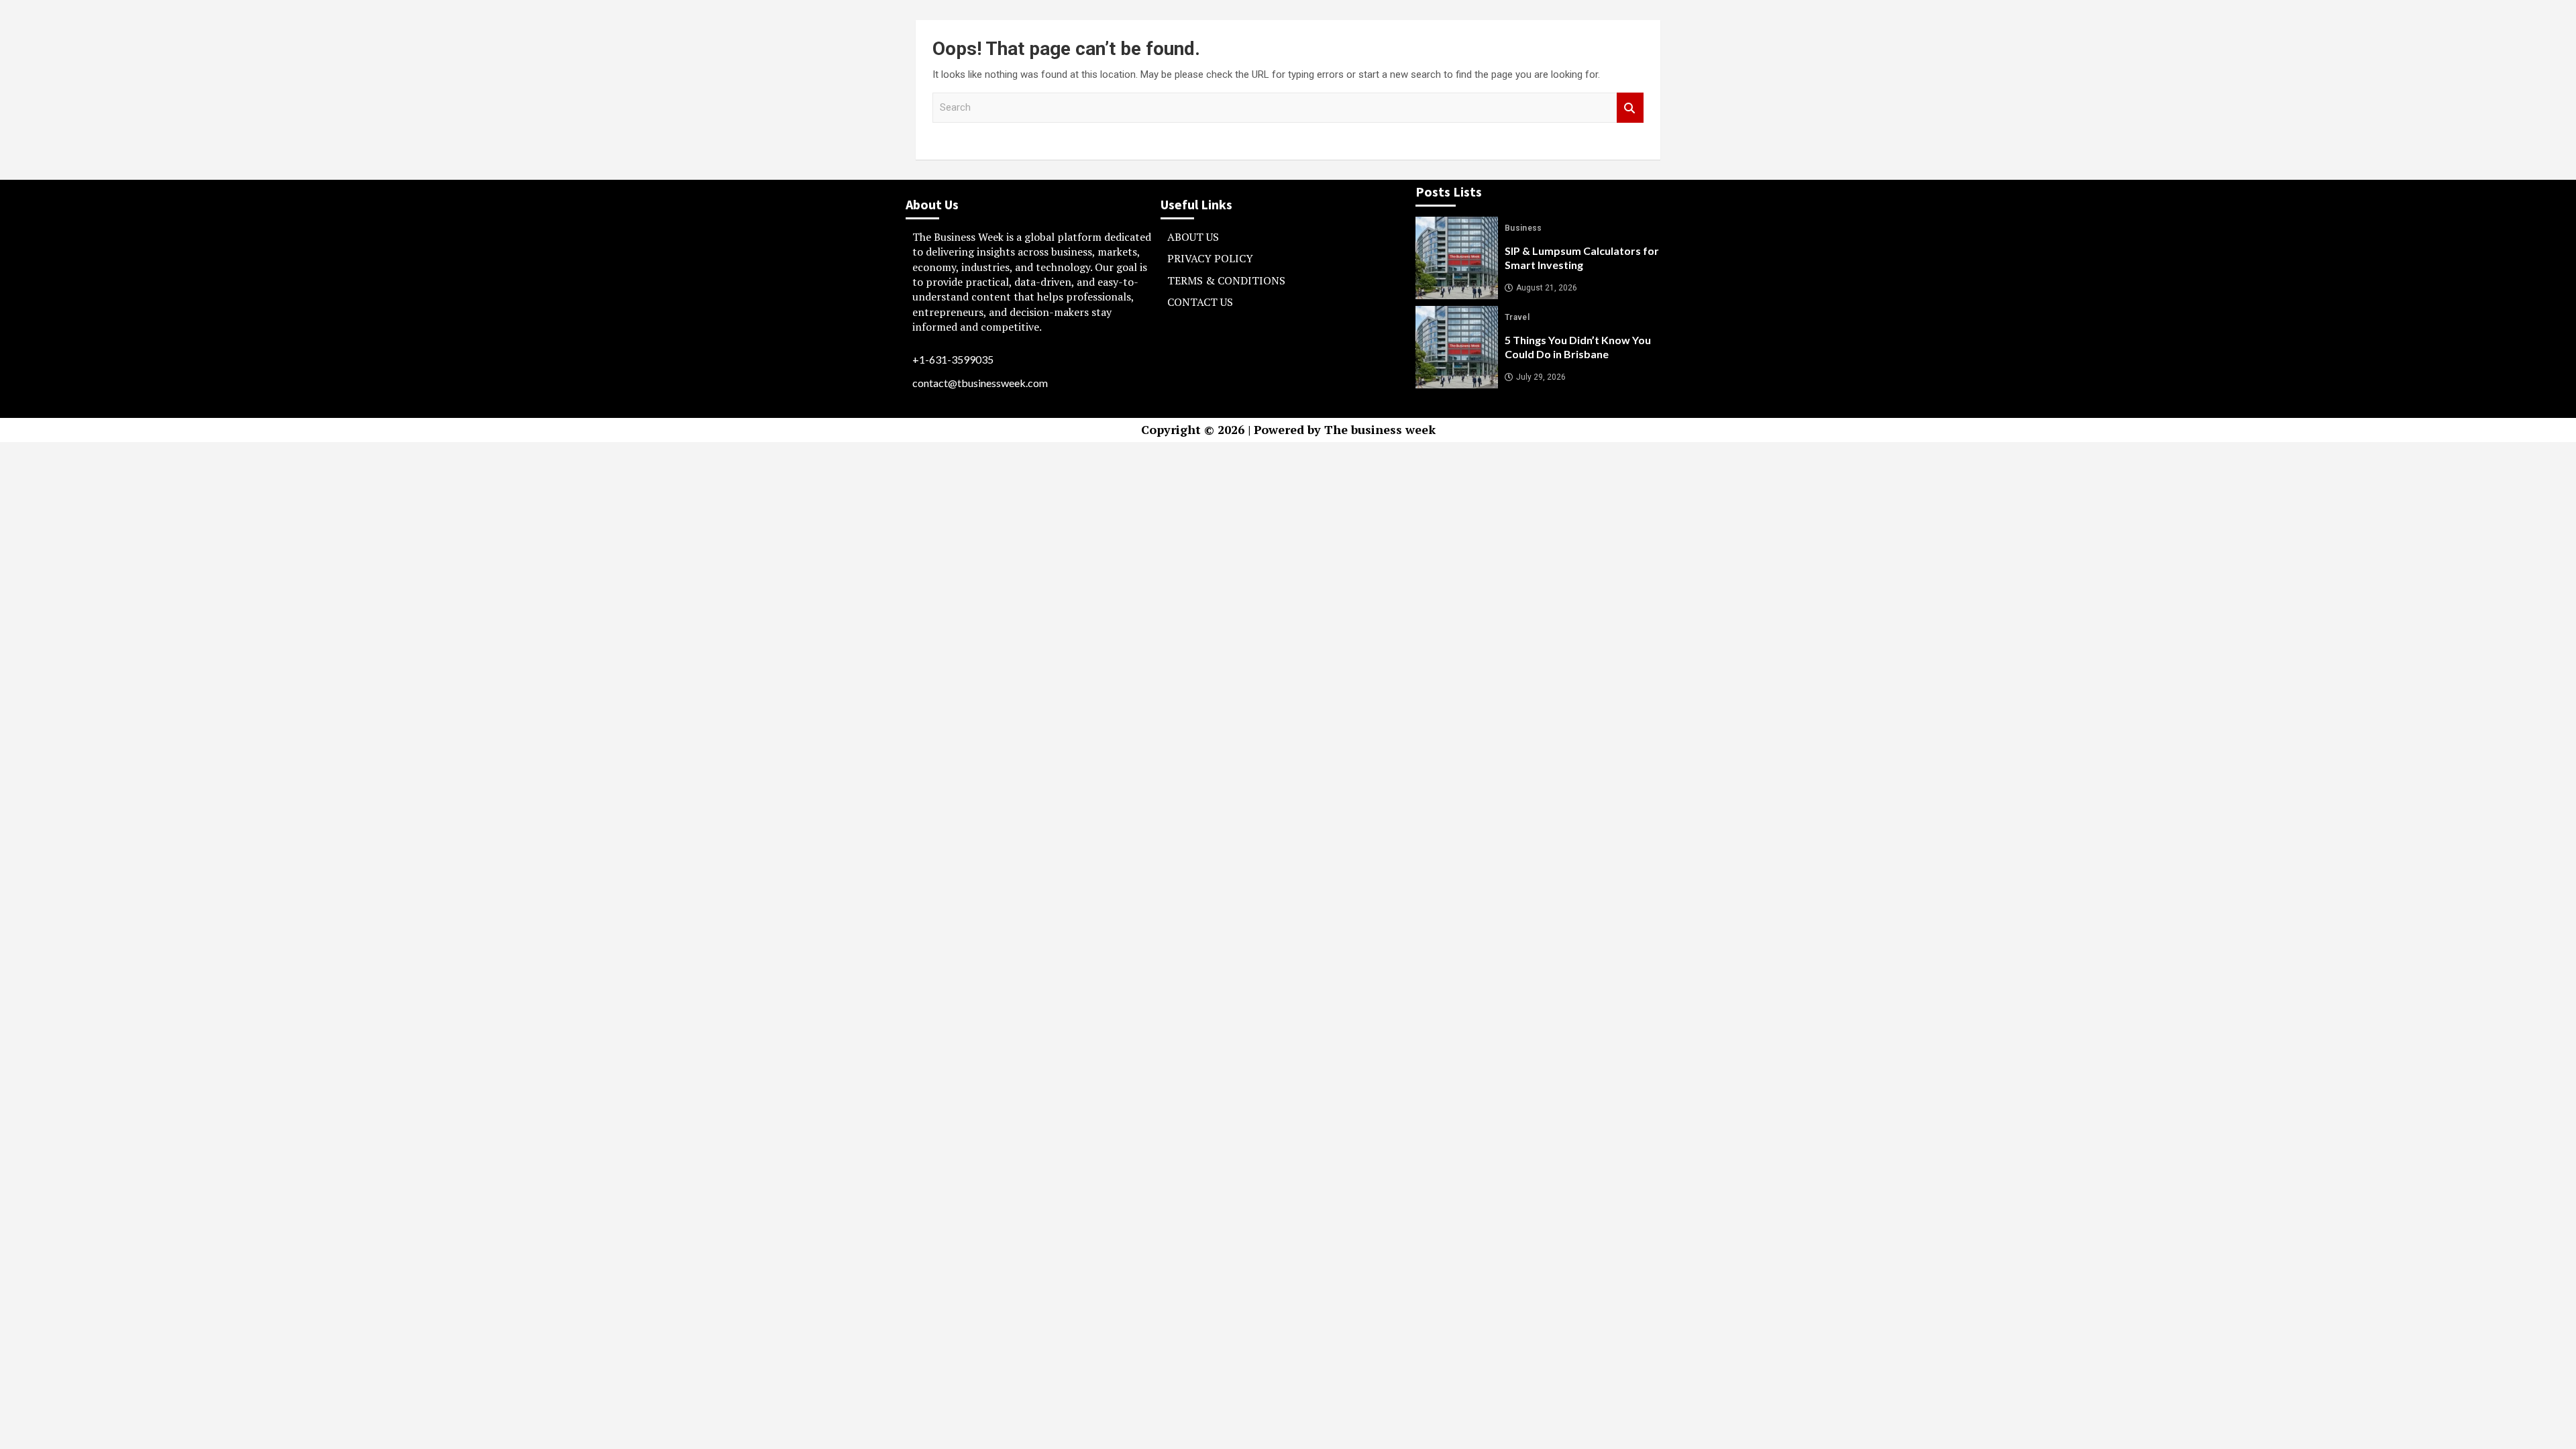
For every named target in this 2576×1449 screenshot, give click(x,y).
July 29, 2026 (1541, 377)
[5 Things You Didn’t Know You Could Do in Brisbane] (1457, 347)
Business (1523, 228)
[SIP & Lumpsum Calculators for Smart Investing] (1457, 258)
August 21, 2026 (1547, 288)
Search (1630, 108)
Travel (1517, 317)
